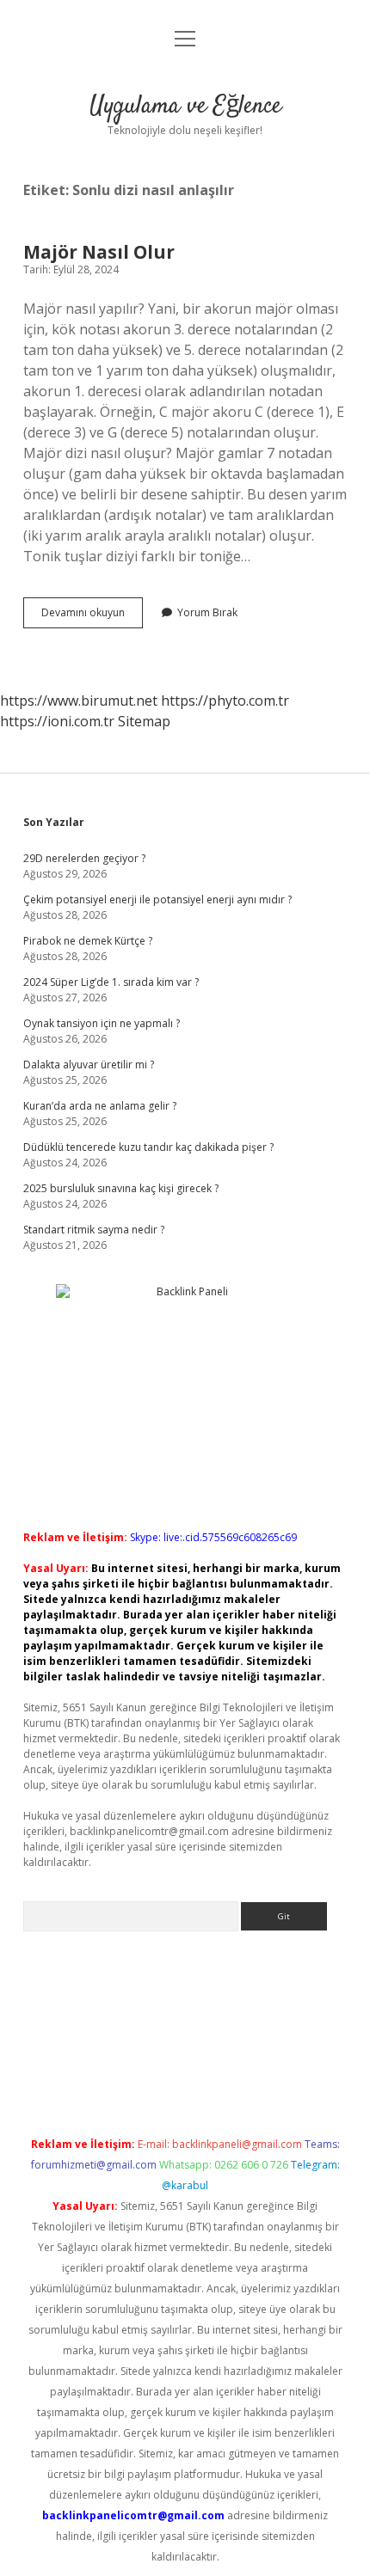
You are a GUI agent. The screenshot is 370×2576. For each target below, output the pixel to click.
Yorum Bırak (207, 612)
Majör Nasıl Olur (99, 252)
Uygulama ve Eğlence (185, 107)
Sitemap (144, 721)
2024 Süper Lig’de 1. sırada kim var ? (111, 982)
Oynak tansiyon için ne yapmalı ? (102, 1023)
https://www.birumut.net (79, 701)
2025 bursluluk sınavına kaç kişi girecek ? (121, 1188)
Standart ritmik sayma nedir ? (94, 1230)
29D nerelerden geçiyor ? (84, 858)
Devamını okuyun (92, 616)
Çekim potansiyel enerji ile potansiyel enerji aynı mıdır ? (157, 899)
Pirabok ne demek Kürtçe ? (88, 941)
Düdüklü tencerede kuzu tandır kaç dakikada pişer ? (148, 1147)
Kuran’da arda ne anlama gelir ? (100, 1106)
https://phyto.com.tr (225, 701)
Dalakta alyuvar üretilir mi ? (89, 1065)
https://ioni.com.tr (57, 721)
